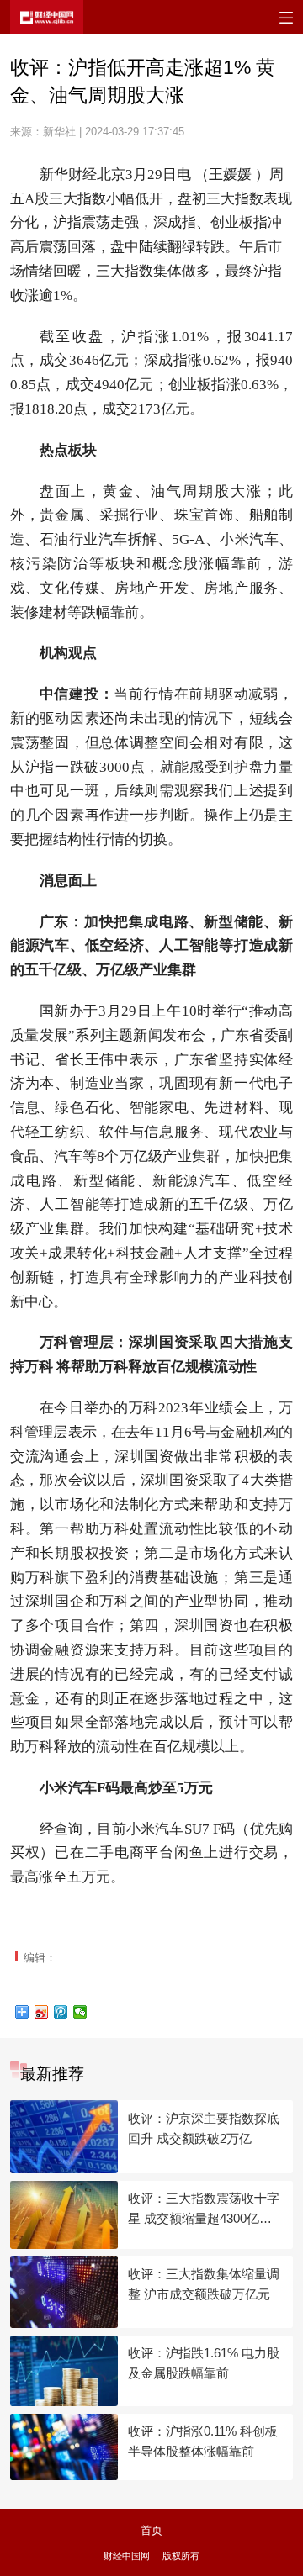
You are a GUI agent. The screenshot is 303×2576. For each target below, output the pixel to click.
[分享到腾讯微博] (61, 2012)
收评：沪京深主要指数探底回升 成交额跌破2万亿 (204, 2128)
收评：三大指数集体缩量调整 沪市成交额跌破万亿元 (204, 2284)
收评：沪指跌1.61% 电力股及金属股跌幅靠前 (204, 2363)
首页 (151, 2530)
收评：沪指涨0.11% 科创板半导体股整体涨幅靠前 (203, 2441)
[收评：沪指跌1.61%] (64, 2371)
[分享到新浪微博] (42, 2012)
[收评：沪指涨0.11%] (64, 2447)
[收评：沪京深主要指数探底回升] (64, 2137)
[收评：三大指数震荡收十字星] (64, 2215)
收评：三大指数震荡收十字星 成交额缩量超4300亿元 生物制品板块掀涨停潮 (204, 2210)
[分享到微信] (80, 2012)
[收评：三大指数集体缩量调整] (64, 2292)
